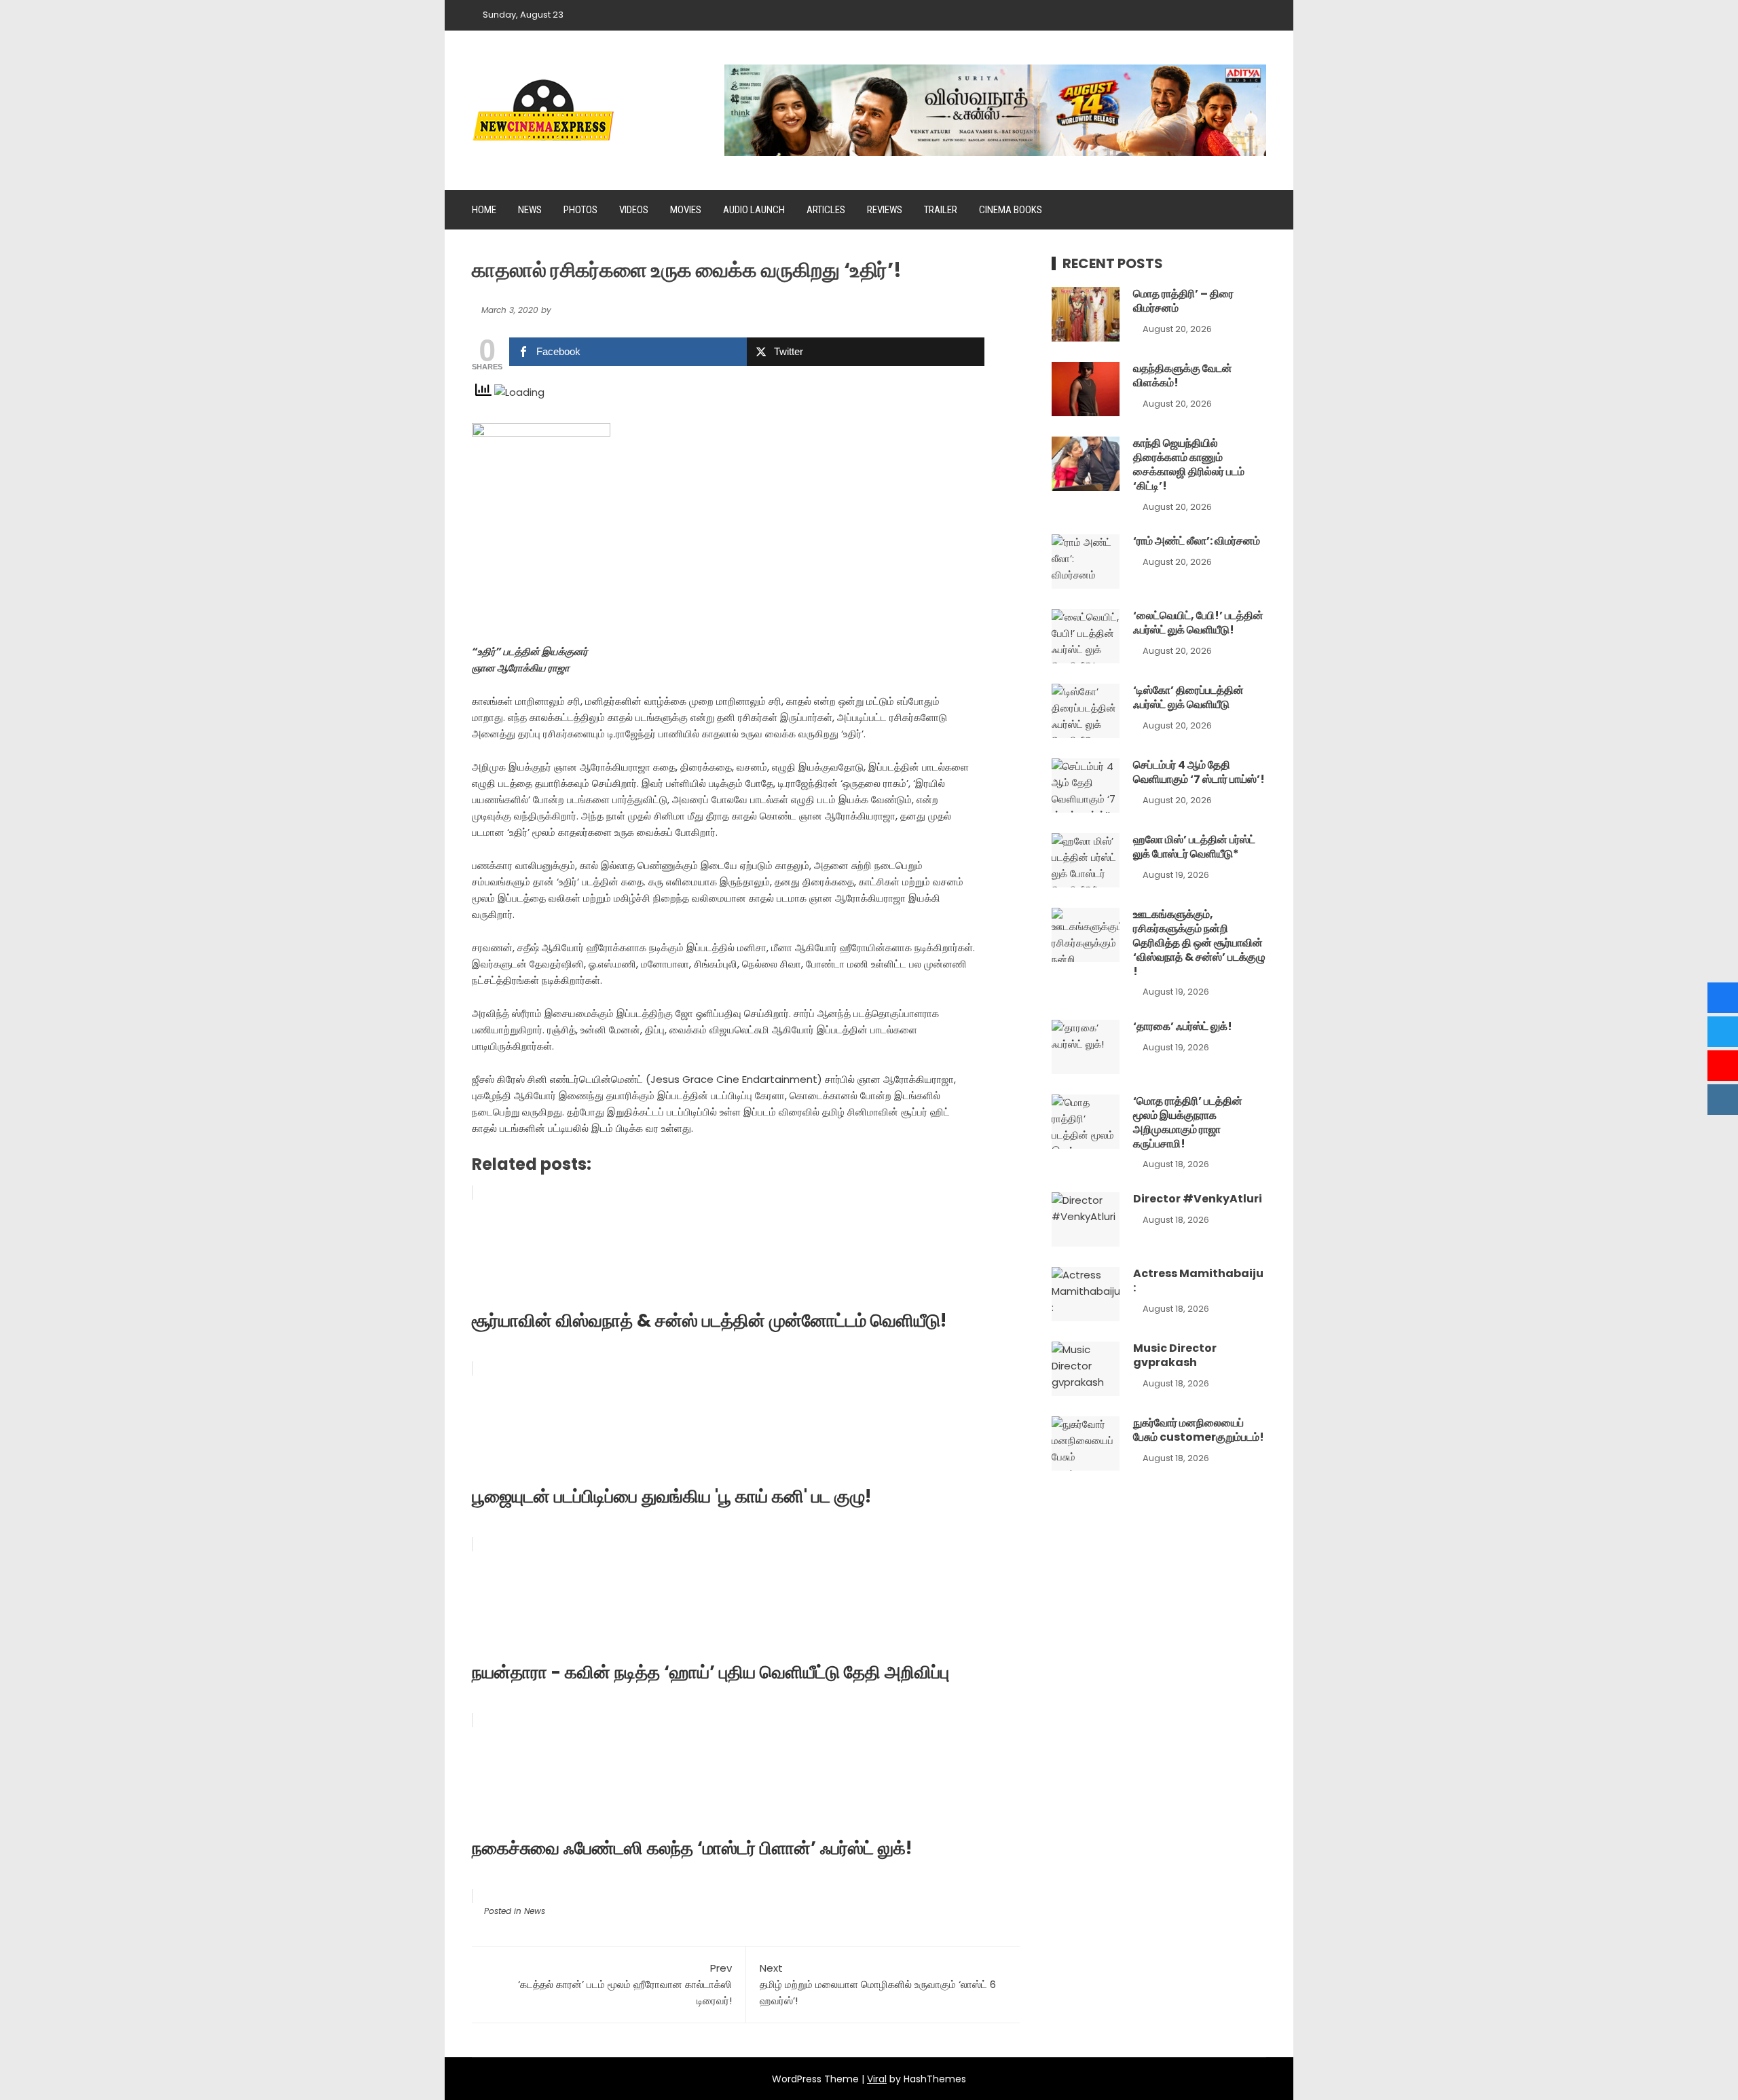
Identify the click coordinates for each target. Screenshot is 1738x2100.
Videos (634, 210)
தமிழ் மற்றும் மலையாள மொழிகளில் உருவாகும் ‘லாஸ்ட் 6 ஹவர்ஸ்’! (878, 1984)
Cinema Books (1011, 210)
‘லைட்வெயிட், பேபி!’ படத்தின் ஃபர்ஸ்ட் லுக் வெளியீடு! (1198, 623)
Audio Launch (754, 210)
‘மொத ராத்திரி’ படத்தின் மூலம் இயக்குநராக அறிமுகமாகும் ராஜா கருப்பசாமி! (1188, 1122)
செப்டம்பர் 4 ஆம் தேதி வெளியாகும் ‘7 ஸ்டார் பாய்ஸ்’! (1199, 772)
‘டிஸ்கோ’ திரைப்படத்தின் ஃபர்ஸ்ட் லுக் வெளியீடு (1188, 697)
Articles (826, 210)
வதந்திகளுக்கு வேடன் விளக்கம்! (1183, 375)
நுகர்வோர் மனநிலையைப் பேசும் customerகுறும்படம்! (1199, 1430)
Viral (877, 2079)
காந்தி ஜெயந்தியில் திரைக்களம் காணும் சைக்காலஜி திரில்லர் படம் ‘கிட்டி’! (1189, 464)
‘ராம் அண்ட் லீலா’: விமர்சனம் (1197, 541)
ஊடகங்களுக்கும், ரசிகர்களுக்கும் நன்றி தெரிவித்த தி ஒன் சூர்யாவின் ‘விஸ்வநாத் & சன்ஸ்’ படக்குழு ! (1199, 942)
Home (484, 210)
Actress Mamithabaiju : (1198, 1281)
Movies (686, 210)
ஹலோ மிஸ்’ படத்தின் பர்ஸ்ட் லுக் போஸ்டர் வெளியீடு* (1194, 847)
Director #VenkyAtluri (1198, 1199)
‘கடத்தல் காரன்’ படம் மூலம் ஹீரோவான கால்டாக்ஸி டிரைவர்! (625, 1984)
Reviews (885, 210)
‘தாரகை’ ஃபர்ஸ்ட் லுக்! (1183, 1026)
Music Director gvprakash (1175, 1355)
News (530, 210)
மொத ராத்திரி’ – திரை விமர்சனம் (1183, 301)
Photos (580, 210)
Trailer (941, 210)
